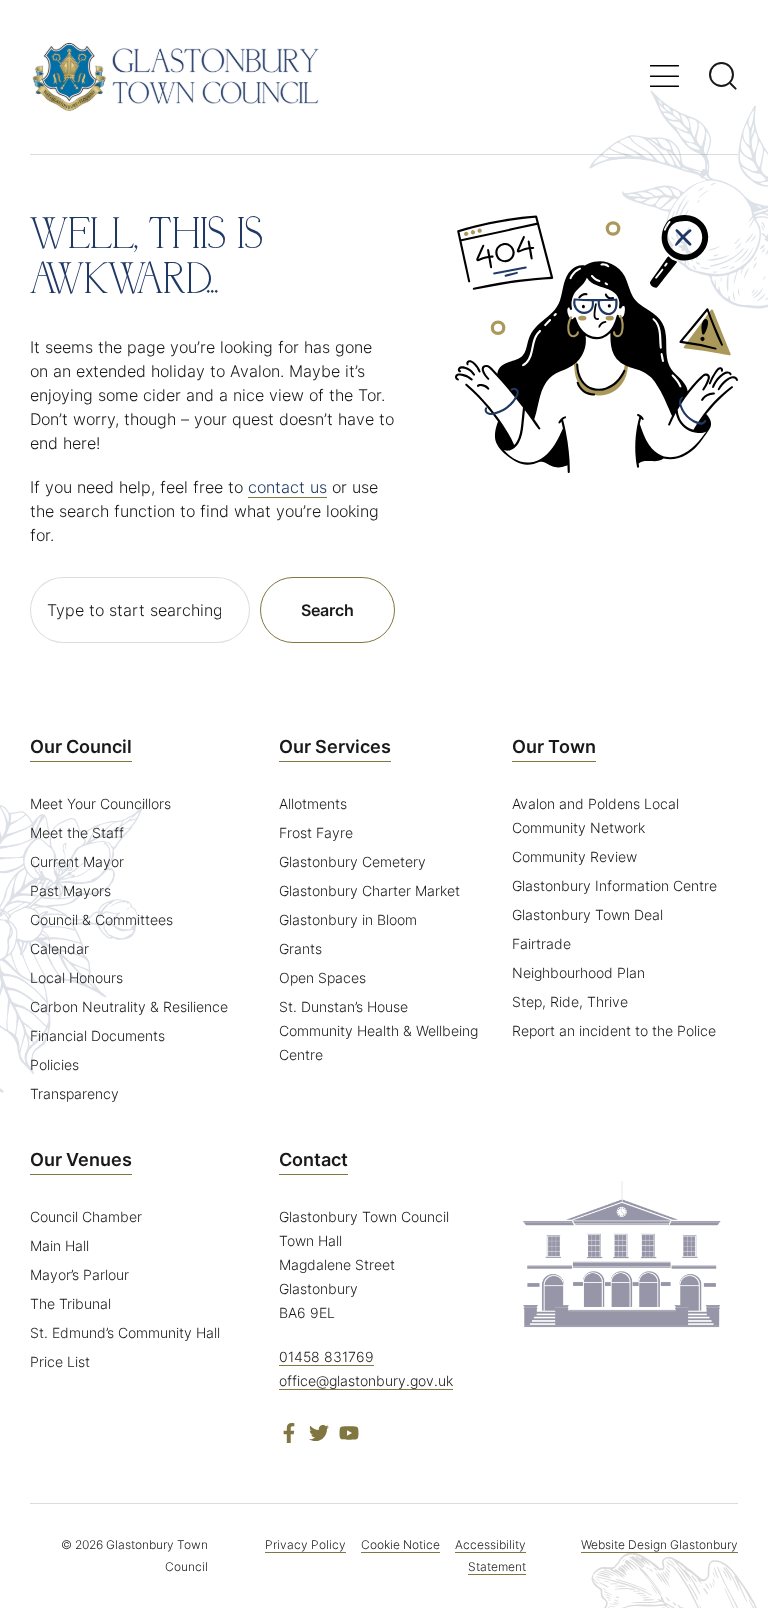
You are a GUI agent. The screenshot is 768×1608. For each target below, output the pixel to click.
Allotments (313, 803)
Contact (313, 1159)
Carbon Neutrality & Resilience (129, 1006)
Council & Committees (101, 919)
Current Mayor (77, 861)
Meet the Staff (77, 832)
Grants (300, 948)
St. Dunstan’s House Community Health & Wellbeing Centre (378, 1030)
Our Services (335, 746)
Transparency (74, 1093)
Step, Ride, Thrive (570, 1001)
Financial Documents (97, 1035)
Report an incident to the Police (614, 1030)
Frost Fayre (316, 832)
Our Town (554, 746)
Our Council (81, 746)
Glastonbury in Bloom (348, 919)
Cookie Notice (400, 1544)
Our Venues (81, 1159)
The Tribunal (70, 1303)
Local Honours (76, 977)
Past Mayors (70, 890)
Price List (60, 1361)
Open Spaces (322, 977)
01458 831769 (326, 1356)
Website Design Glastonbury (659, 1544)
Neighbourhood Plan (578, 972)
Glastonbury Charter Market (369, 890)
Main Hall (59, 1245)
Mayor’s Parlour (79, 1274)
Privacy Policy (305, 1544)
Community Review (574, 856)
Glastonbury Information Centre (614, 885)
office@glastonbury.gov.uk (366, 1380)
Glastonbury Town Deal (587, 914)
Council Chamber (86, 1216)
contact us (287, 487)
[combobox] (140, 610)
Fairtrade (541, 943)
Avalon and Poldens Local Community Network (595, 815)
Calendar (59, 948)
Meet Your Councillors (100, 803)
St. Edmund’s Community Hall (125, 1332)
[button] (664, 76)
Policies (54, 1064)
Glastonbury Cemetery (352, 861)
